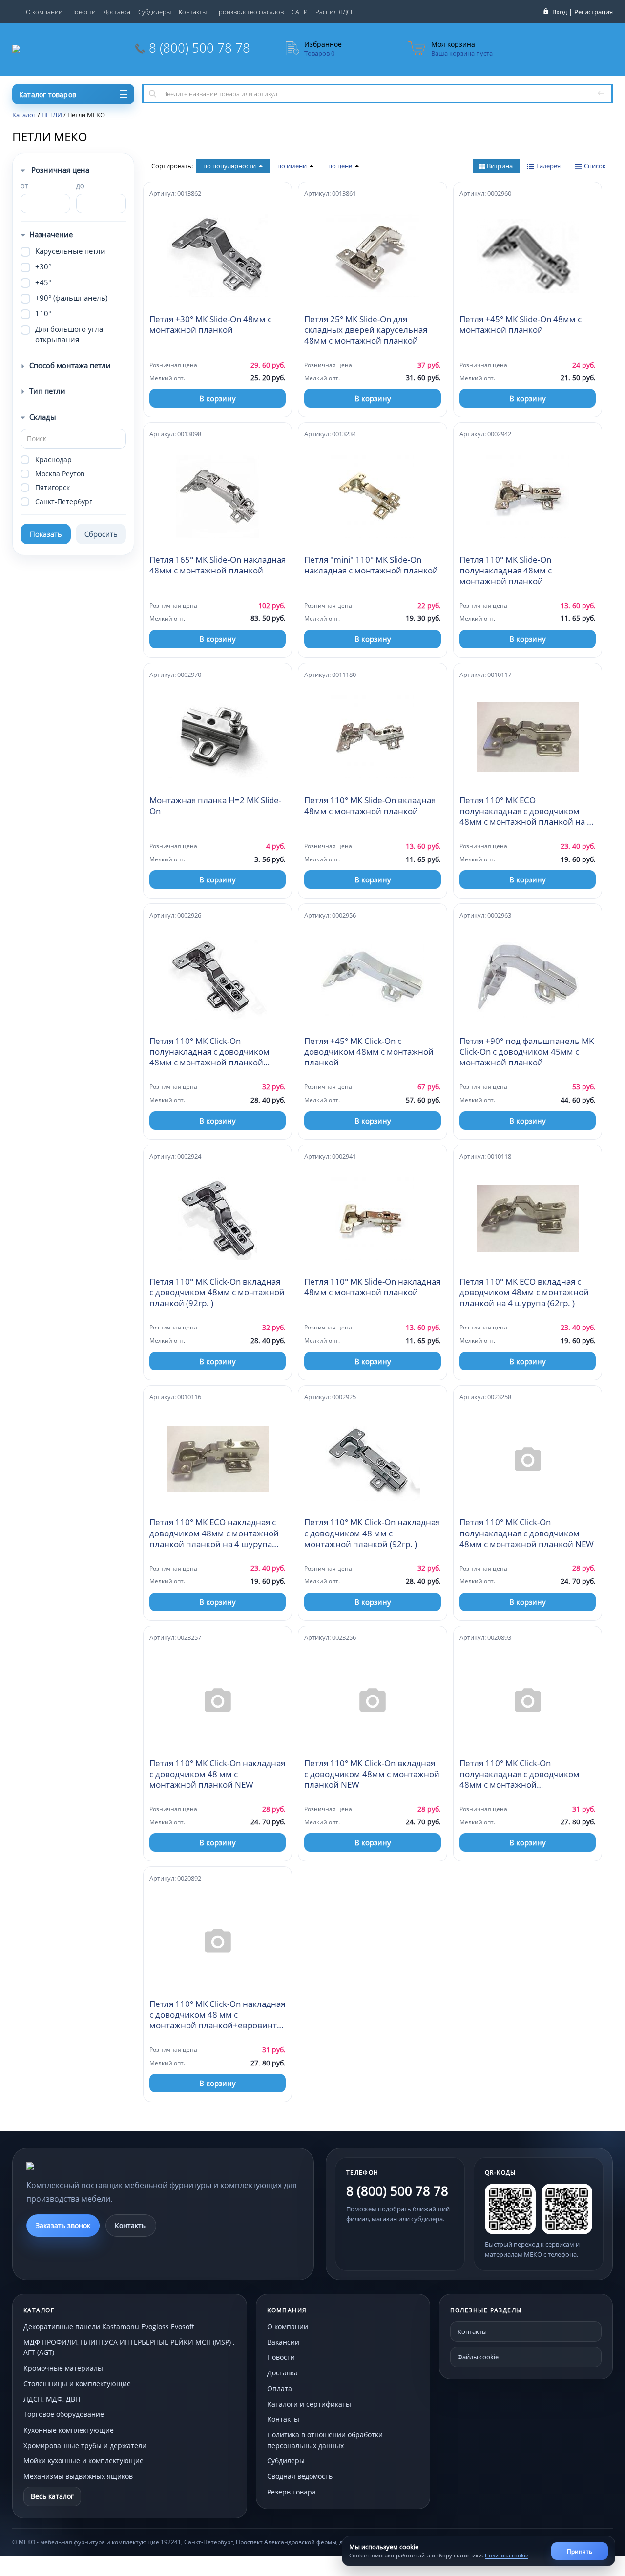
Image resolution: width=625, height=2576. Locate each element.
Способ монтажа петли (70, 365)
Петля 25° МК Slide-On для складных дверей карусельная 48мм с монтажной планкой (366, 330)
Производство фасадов (249, 12)
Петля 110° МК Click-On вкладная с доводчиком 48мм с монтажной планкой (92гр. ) (217, 1292)
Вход (560, 12)
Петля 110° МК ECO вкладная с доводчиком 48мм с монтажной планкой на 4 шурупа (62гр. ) (524, 1292)
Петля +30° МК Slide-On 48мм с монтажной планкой (210, 325)
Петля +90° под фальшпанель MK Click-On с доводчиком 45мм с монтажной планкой (527, 1052)
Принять (580, 2551)
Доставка (117, 12)
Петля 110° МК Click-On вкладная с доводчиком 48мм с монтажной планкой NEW (372, 1774)
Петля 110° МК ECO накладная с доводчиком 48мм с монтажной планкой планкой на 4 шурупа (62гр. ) (214, 1533)
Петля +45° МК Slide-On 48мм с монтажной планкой (521, 325)
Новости (83, 12)
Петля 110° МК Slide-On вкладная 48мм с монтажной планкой (370, 806)
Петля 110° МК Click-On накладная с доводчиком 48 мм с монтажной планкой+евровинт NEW (217, 2015)
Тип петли (47, 391)
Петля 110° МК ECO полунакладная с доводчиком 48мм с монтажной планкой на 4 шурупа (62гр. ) (526, 811)
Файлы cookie (478, 2357)
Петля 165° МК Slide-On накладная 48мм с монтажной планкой (218, 565)
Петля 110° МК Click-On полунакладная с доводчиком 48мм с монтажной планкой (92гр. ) (209, 1052)
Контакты (193, 12)
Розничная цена (59, 170)
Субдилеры (155, 12)
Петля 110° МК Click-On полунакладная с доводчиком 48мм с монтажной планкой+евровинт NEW (520, 1774)
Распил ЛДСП (335, 12)
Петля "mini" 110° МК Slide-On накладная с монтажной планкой (371, 565)
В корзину (218, 398)
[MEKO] (80, 2166)
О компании (44, 12)
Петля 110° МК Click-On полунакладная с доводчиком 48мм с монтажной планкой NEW (527, 1533)
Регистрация (594, 12)
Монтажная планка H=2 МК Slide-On (215, 806)
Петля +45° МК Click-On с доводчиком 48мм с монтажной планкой (369, 1052)
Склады (43, 417)
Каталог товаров (48, 94)
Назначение (51, 234)
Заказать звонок (63, 2225)
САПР (300, 12)
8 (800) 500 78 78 (199, 48)
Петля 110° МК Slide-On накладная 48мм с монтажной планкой (372, 1287)
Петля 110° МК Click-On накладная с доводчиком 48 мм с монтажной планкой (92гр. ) (372, 1533)
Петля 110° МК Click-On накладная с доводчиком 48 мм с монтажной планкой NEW (217, 1774)
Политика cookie (507, 2555)
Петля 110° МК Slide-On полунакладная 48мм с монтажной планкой (506, 571)
